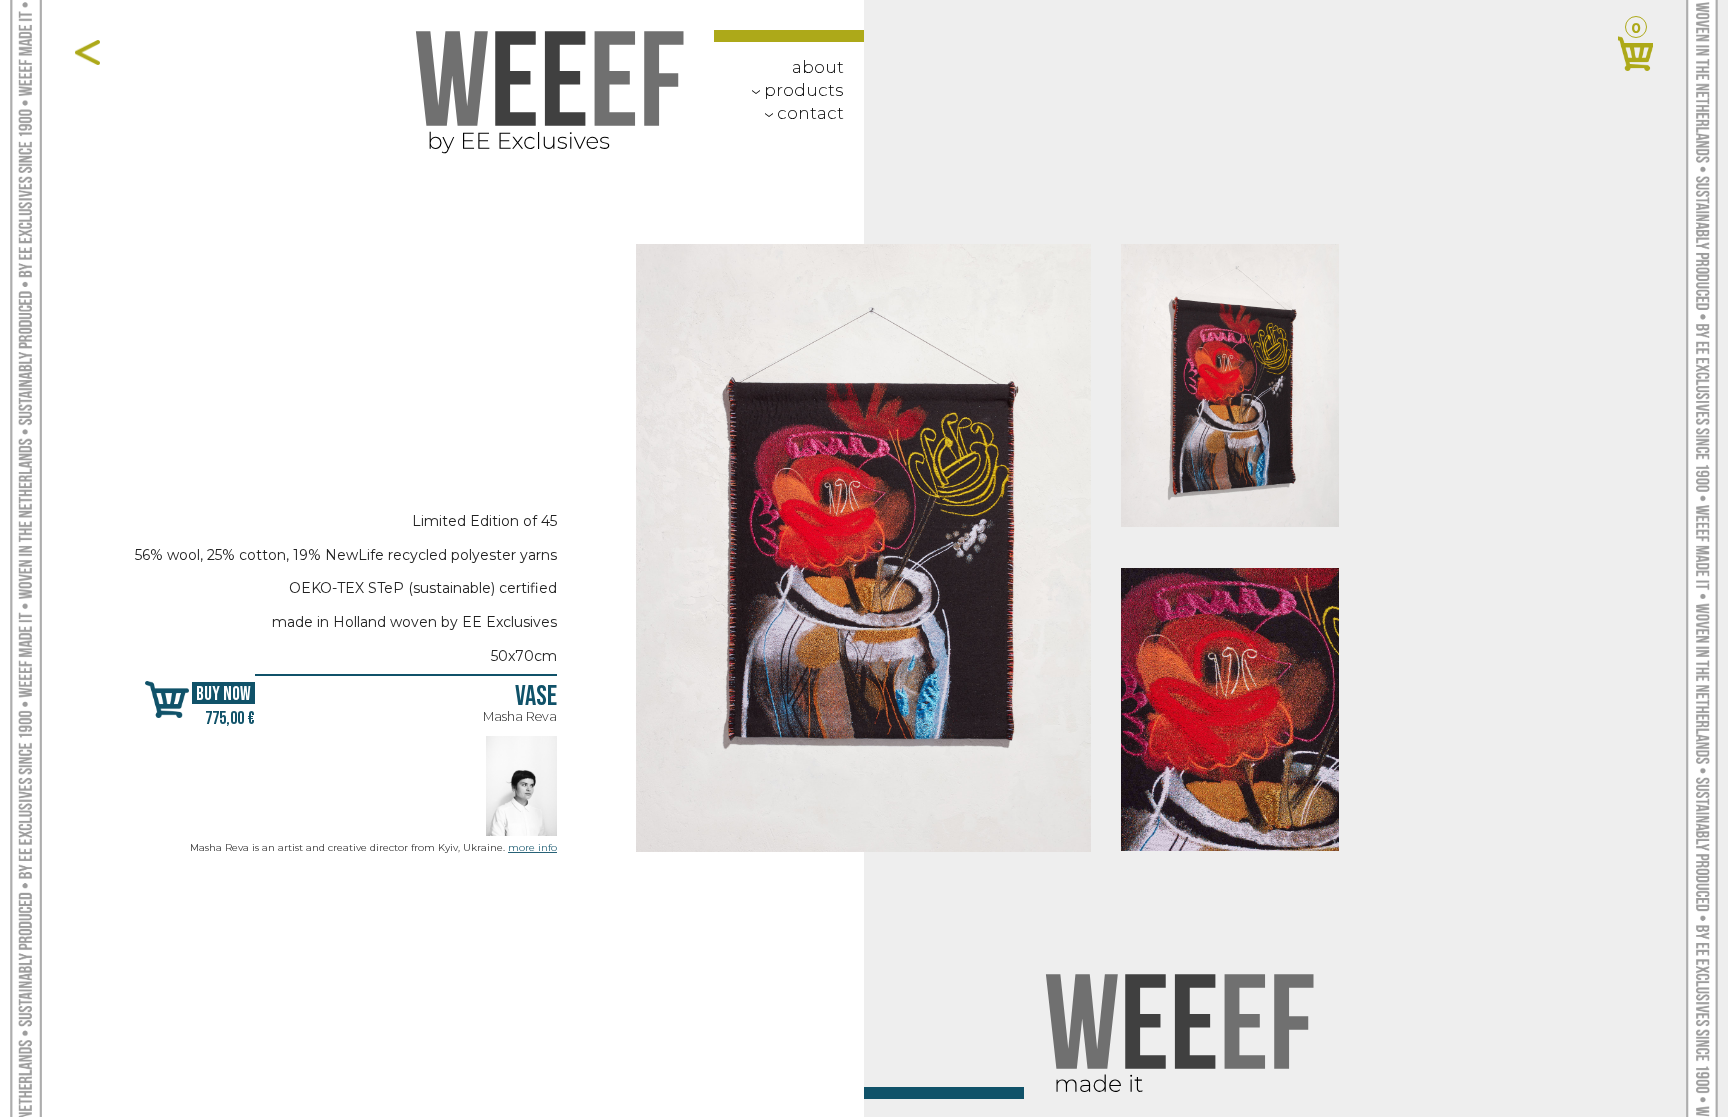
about (818, 67)
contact (800, 113)
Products (793, 90)
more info (532, 847)
